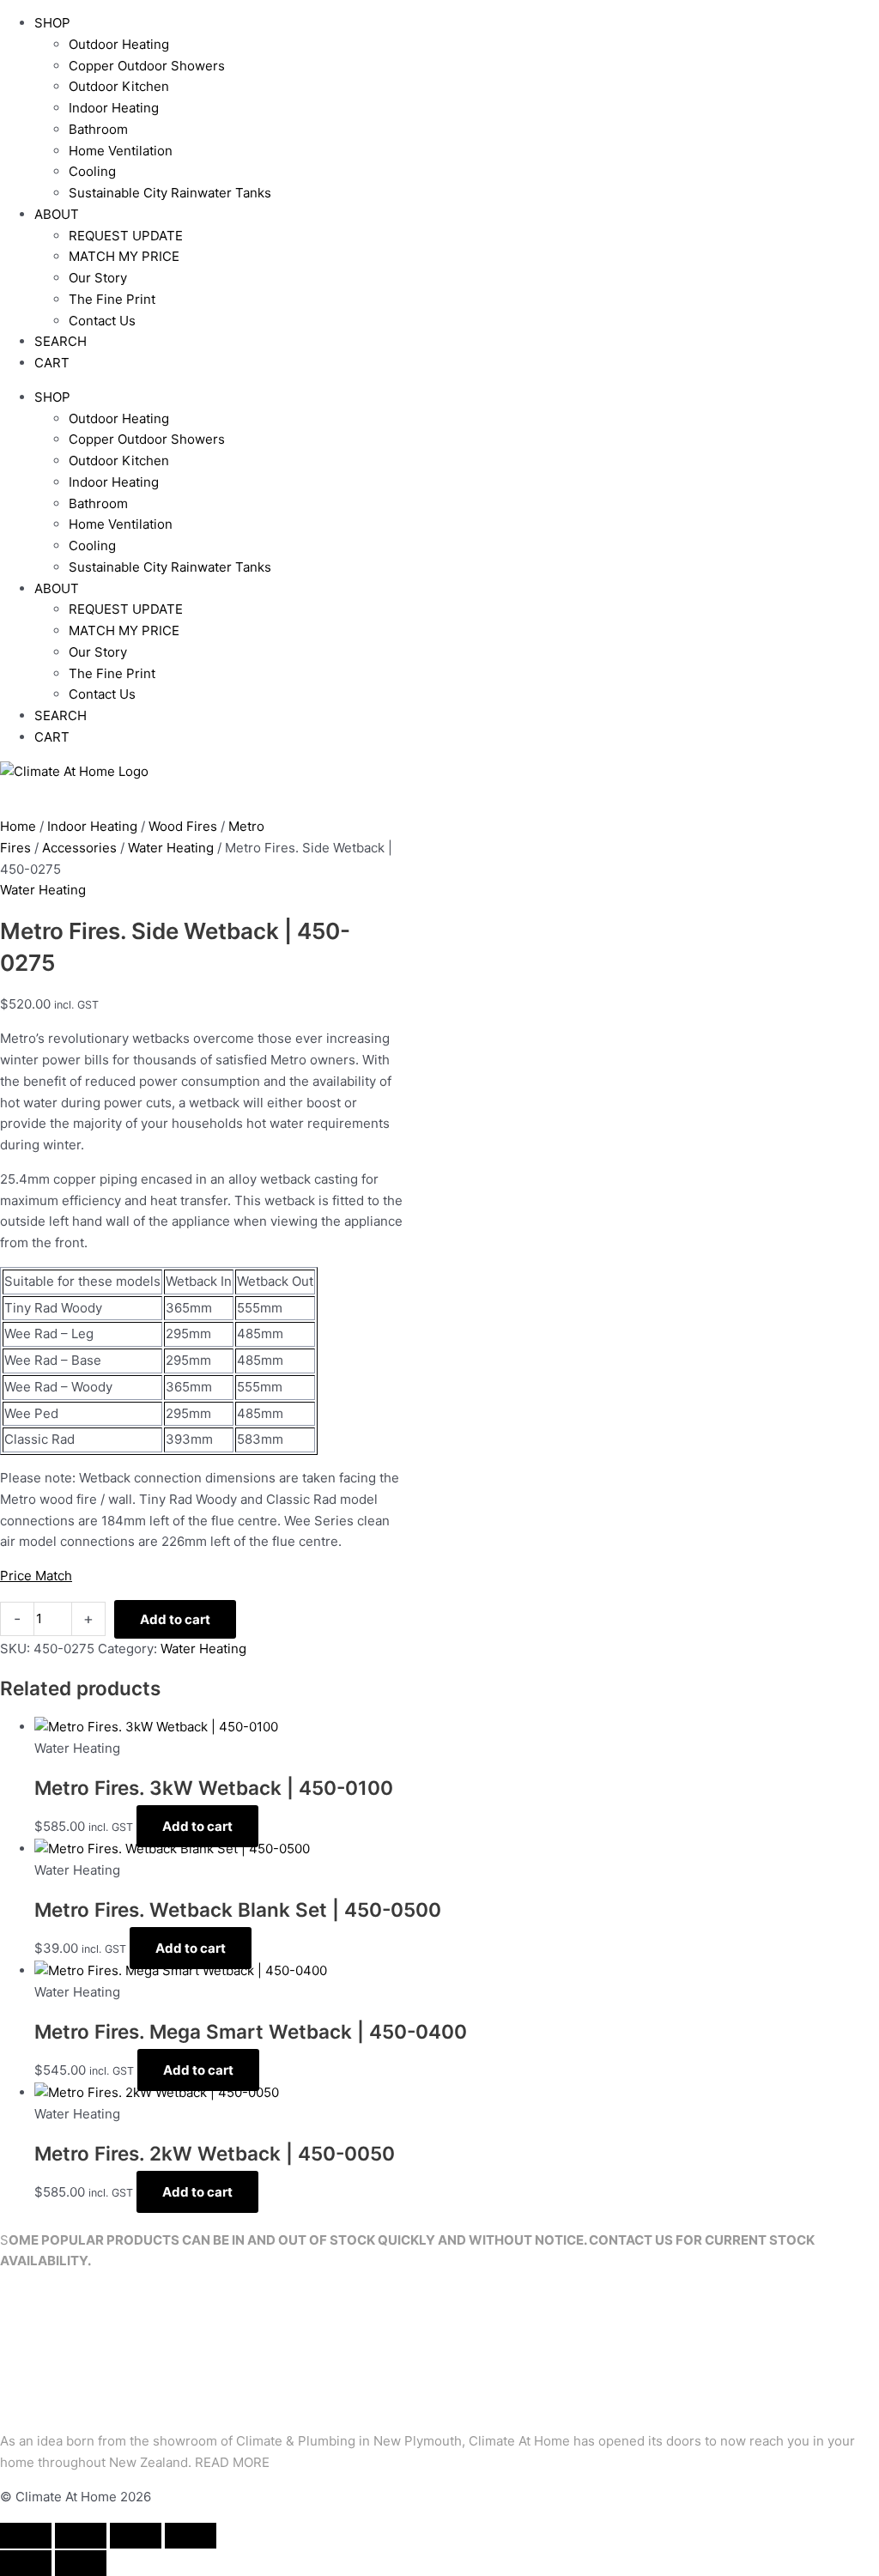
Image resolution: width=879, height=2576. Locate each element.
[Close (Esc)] (191, 2536)
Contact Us (102, 321)
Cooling (92, 171)
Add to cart (175, 1619)
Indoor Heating (114, 108)
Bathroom (98, 129)
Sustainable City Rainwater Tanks (170, 193)
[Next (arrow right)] (81, 2563)
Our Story (98, 278)
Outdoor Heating (119, 44)
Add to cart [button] (197, 1826)
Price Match (36, 1576)
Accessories (79, 848)
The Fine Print (112, 299)
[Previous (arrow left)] (26, 2563)
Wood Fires (183, 826)
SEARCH (61, 341)
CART (52, 363)
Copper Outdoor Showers (147, 66)
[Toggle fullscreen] (81, 2536)
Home (18, 826)
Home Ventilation (121, 151)
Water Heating (171, 848)
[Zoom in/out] (26, 2536)
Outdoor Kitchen (119, 86)
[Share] (136, 2536)
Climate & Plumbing (296, 2441)
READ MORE (232, 2462)
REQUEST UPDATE (126, 236)
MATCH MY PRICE (124, 256)
